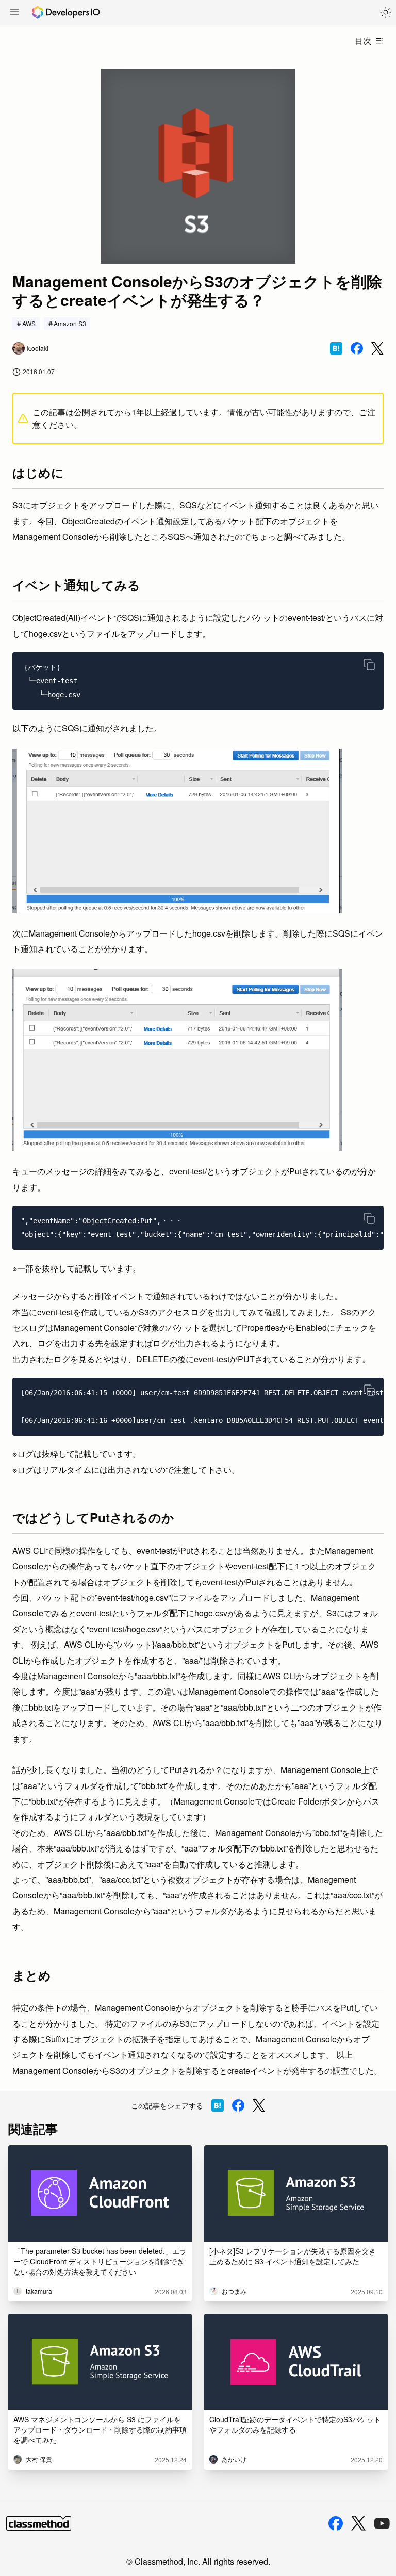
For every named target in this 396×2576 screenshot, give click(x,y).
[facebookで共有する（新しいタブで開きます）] (357, 348)
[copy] (369, 665)
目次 (363, 41)
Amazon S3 (70, 323)
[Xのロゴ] (358, 2523)
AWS (29, 323)
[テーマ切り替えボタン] (386, 12)
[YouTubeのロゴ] (382, 2523)
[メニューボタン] (14, 13)
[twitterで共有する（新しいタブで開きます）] (377, 349)
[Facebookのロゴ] (336, 2523)
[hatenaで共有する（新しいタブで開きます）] (336, 348)
